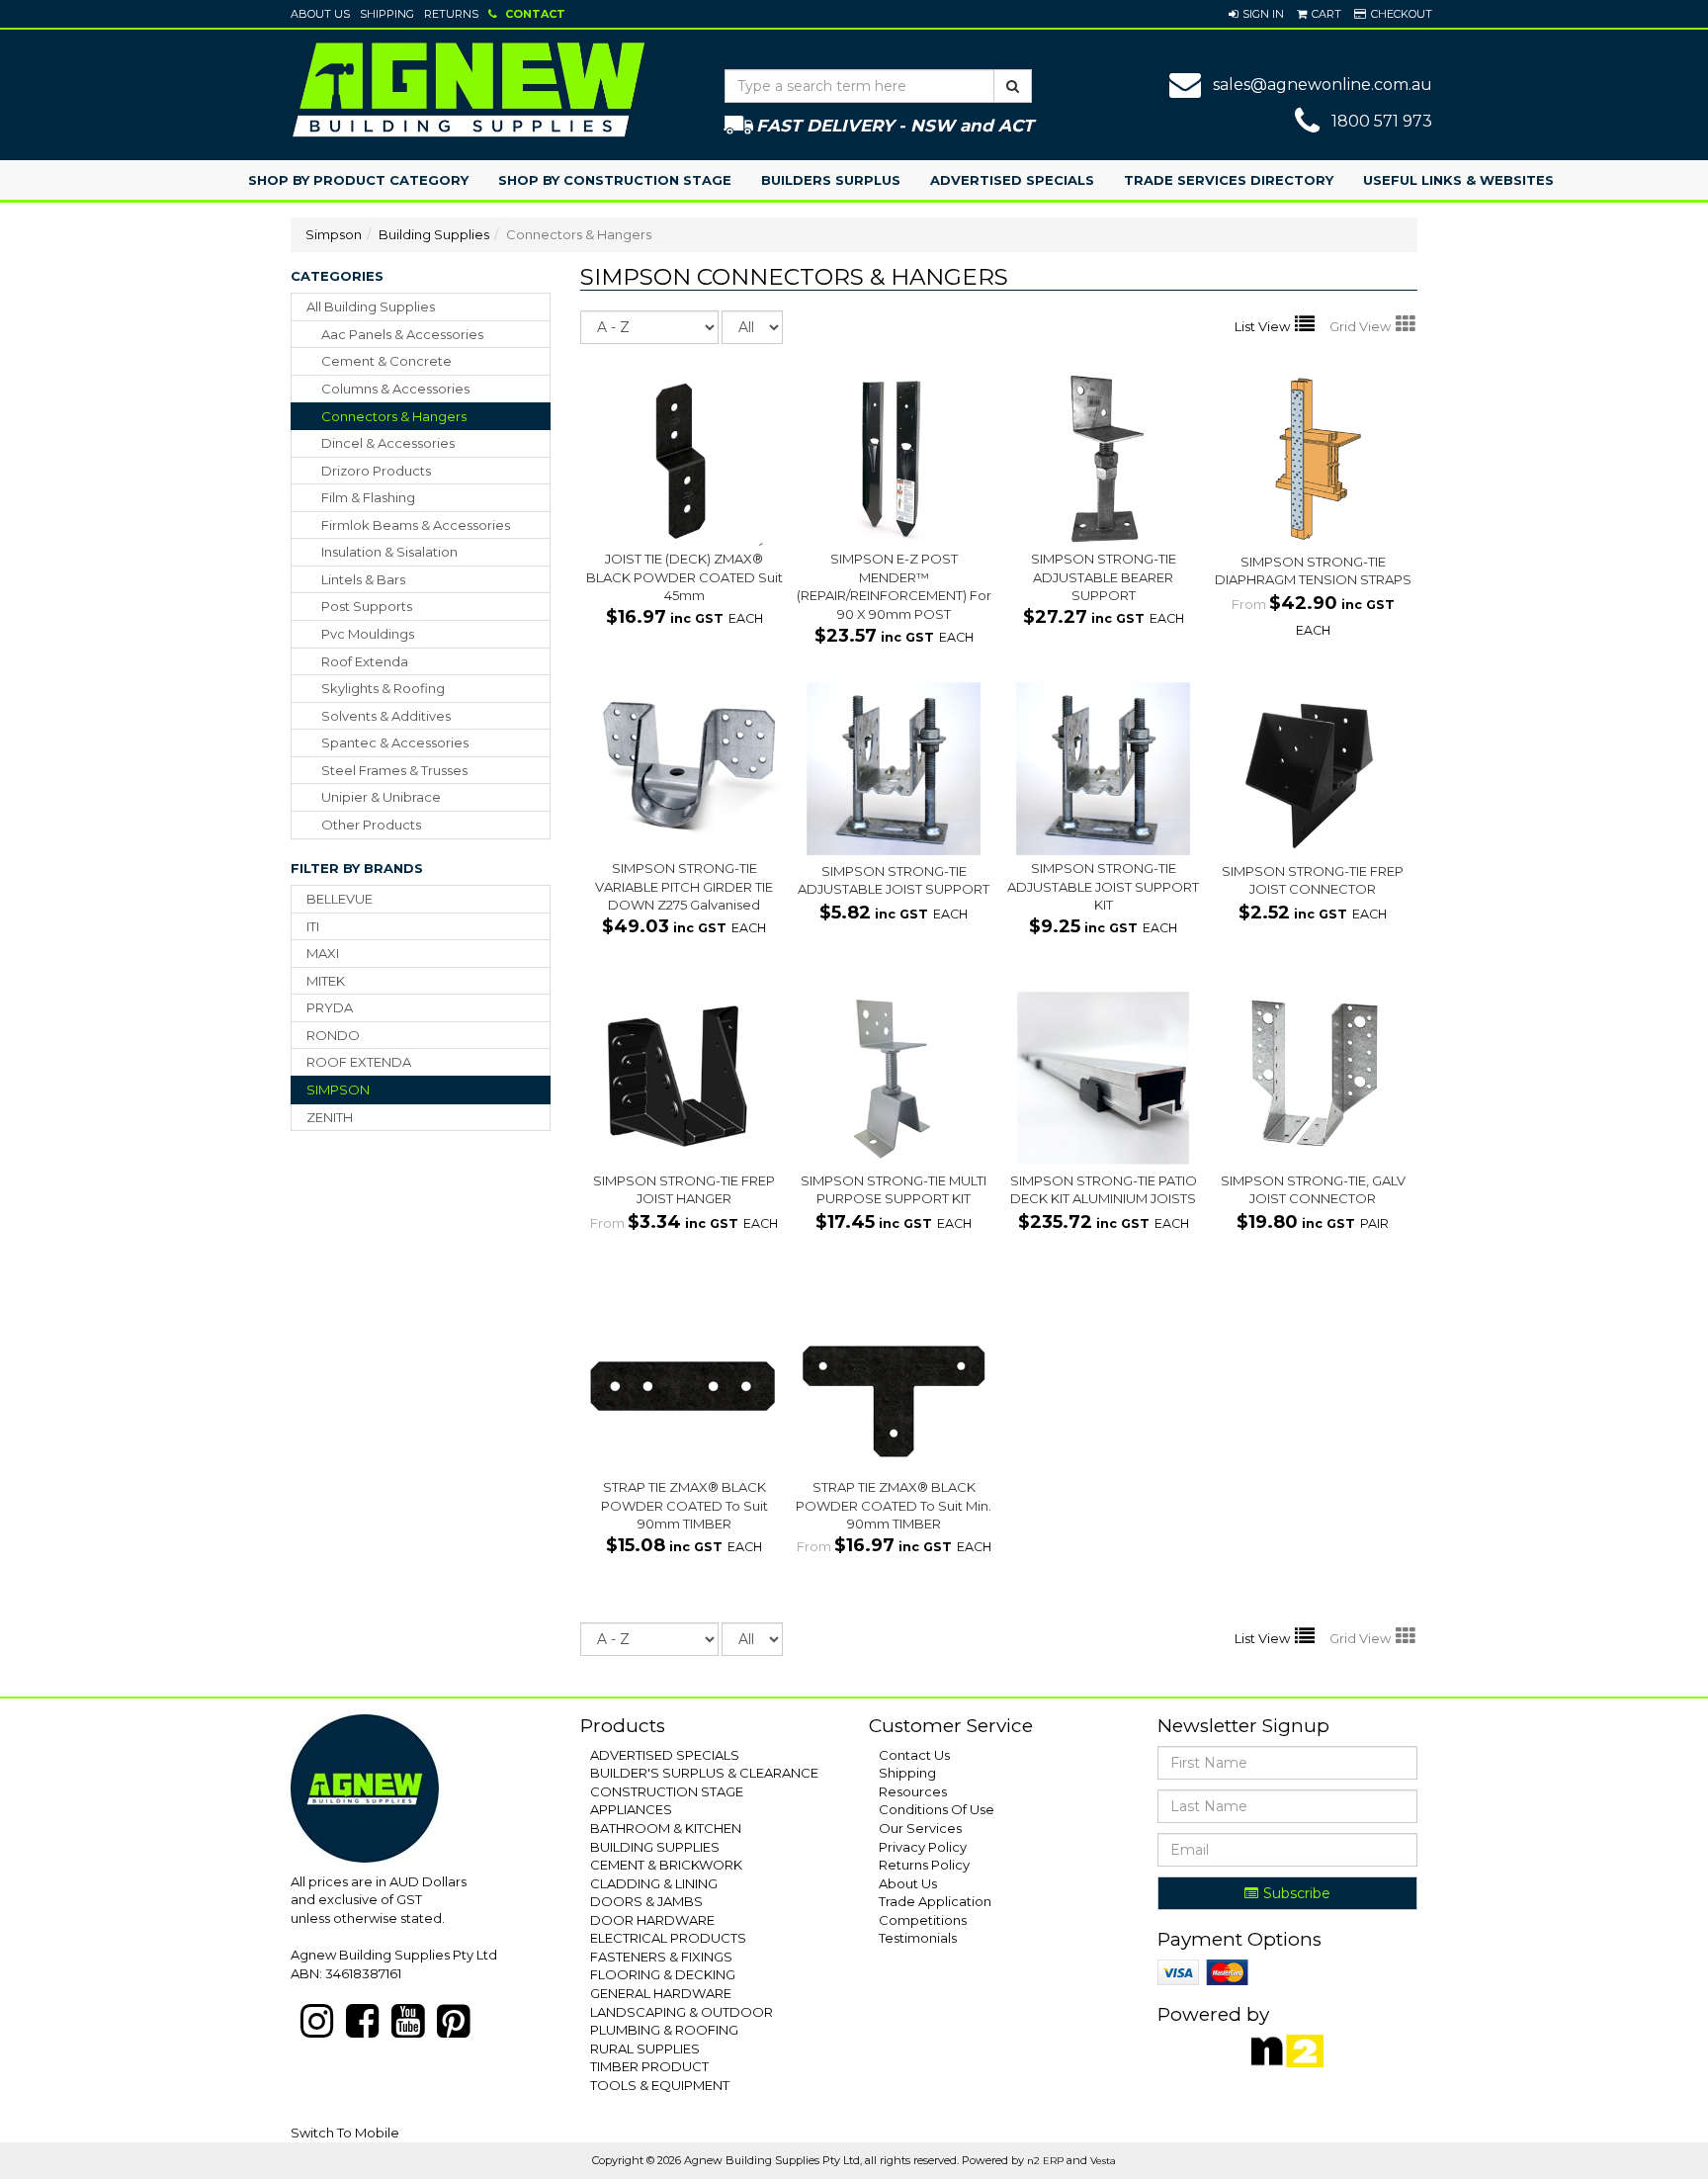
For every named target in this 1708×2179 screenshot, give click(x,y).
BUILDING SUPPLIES (655, 1847)
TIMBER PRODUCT (649, 2066)
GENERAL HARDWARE (661, 1993)
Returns (451, 14)
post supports (367, 606)
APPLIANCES (631, 1809)
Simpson (334, 234)
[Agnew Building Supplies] (469, 89)
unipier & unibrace (381, 797)
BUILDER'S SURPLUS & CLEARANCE (704, 1773)
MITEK (326, 981)
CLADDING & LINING (654, 1883)
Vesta (1103, 2161)
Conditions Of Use (937, 1809)
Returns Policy (924, 1865)
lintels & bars (363, 579)
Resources (913, 1791)
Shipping (387, 14)
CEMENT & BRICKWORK (666, 1865)
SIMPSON (338, 1089)
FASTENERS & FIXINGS (661, 1957)
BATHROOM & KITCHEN (666, 1828)
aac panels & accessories (402, 334)
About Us (320, 14)
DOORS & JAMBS (646, 1901)
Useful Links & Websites (1458, 180)
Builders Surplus (831, 180)
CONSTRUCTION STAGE (667, 1791)
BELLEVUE (340, 899)
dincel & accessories (388, 443)
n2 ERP (1045, 2161)
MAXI (323, 953)
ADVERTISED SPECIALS (665, 1755)
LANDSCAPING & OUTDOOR (682, 2012)
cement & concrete (386, 361)
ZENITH (330, 1117)
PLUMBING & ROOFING (664, 2030)
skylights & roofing (383, 688)
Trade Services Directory (1229, 180)
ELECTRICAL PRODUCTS (668, 1938)
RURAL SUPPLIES (645, 2048)
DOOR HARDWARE (652, 1920)
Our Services (920, 1828)
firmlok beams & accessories (416, 525)
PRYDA (330, 1007)
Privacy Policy (923, 1847)
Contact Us (914, 1755)
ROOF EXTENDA (359, 1062)
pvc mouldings (368, 634)
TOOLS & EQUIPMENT (660, 2085)
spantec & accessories (395, 742)
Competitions (923, 1920)
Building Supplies (434, 234)
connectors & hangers (394, 416)
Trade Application (935, 1901)
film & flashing (368, 497)
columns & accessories (395, 389)
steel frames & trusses (394, 770)
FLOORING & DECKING (663, 1974)
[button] (1256, 14)
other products (371, 825)
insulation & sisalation (389, 552)
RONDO (333, 1035)
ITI (313, 926)
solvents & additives (386, 716)
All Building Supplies (371, 306)
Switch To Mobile (345, 2133)
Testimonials (918, 1938)
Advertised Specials (1012, 180)
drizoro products (376, 471)
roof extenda (365, 661)
